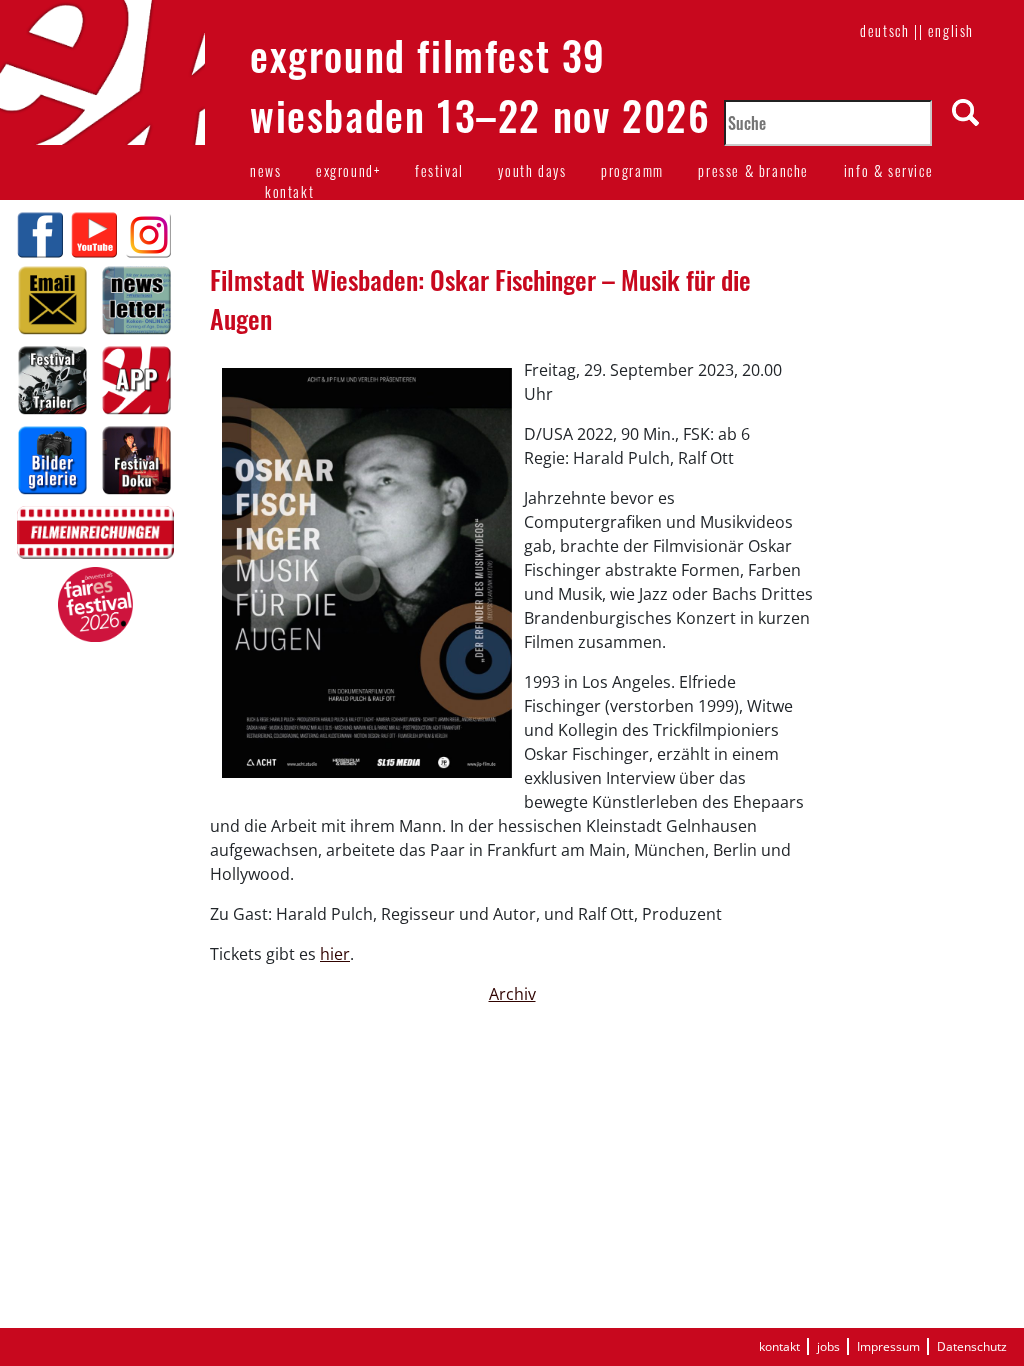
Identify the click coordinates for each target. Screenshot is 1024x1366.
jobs (828, 1346)
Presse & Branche (753, 170)
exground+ (348, 170)
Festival (439, 170)
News (265, 170)
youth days (532, 170)
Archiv (512, 994)
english (951, 30)
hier (335, 954)
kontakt (289, 191)
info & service (888, 170)
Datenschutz (972, 1346)
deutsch (884, 30)
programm (632, 170)
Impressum (888, 1346)
